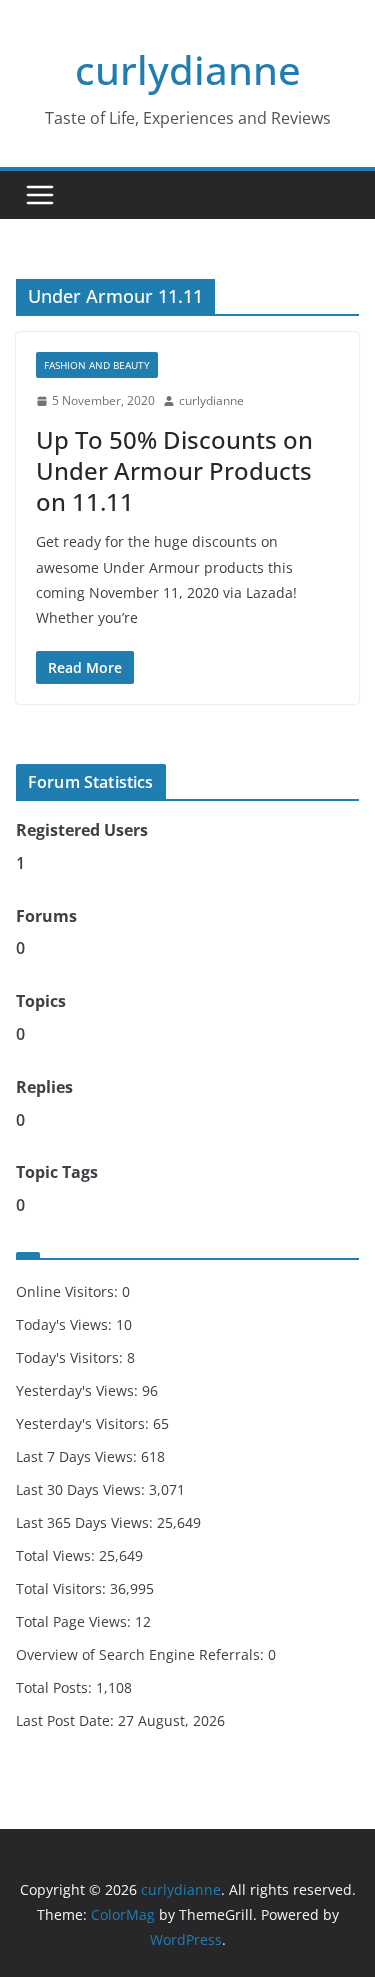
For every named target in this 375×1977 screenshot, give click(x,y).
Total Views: (57, 1555)
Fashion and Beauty (97, 365)
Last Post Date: (67, 1720)
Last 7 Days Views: (78, 1456)
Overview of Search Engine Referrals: (142, 1654)
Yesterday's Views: (79, 1390)
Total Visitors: (63, 1588)
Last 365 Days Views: (86, 1522)
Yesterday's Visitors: (84, 1423)
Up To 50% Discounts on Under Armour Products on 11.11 (174, 470)
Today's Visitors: (71, 1357)
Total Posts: (56, 1687)
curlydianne (188, 69)
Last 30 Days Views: (82, 1489)
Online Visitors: (69, 1291)
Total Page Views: (75, 1621)
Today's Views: (66, 1324)
